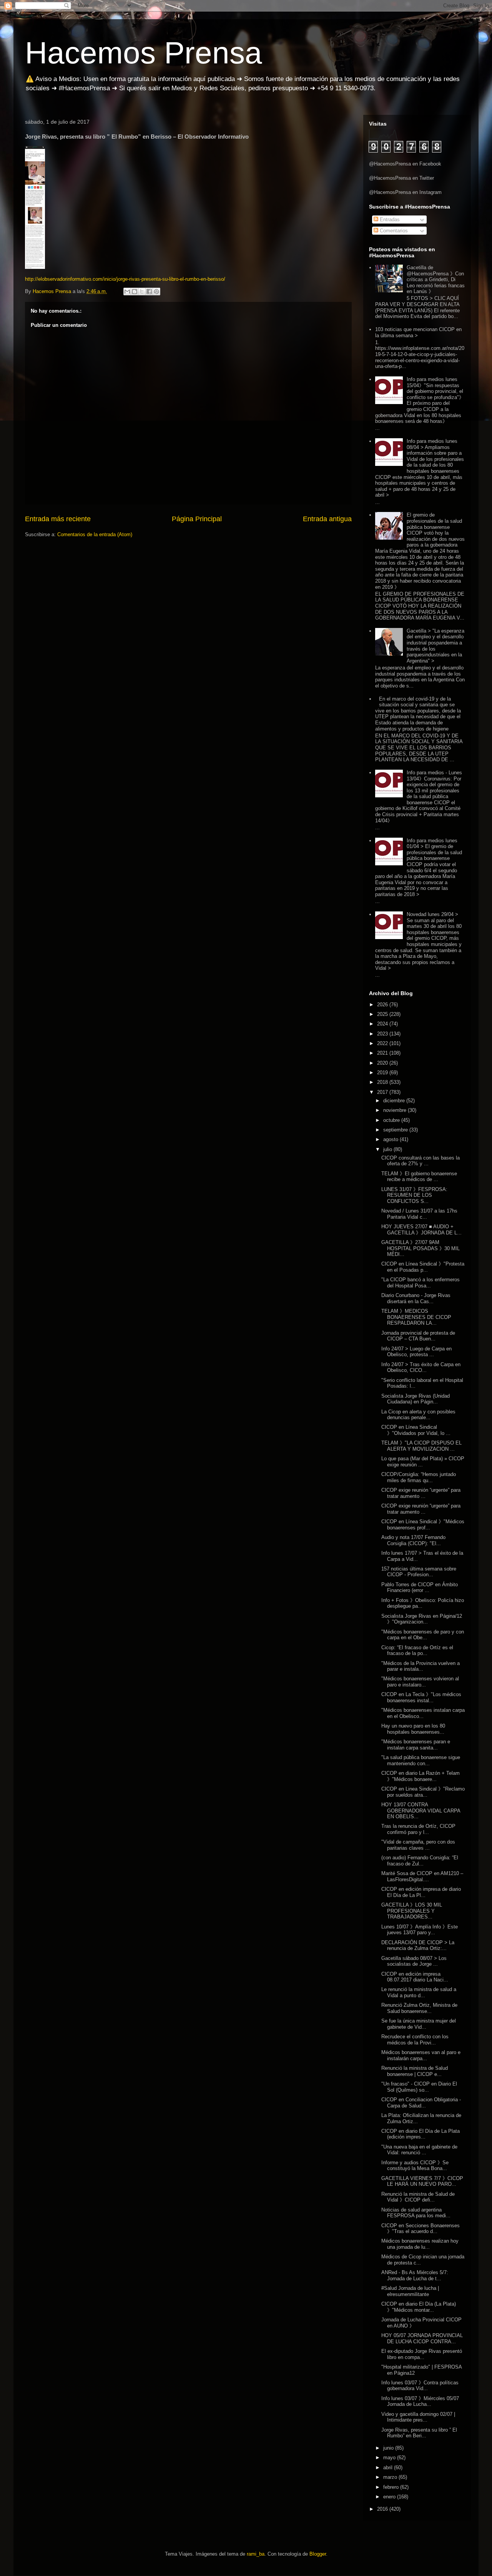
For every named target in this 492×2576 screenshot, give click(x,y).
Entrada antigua (327, 519)
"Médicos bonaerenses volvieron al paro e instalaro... (420, 1682)
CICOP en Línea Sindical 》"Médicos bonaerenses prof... (423, 1525)
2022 (383, 1043)
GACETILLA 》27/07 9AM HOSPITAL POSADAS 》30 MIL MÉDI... (421, 1248)
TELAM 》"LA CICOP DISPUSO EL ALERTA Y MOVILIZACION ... (421, 1446)
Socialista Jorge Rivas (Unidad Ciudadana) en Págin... (416, 1399)
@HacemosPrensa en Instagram (405, 192)
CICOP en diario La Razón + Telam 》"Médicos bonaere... (421, 1776)
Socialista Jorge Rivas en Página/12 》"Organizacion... (422, 1619)
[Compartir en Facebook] (149, 292)
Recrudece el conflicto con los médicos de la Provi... (415, 2040)
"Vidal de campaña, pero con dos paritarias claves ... (418, 1845)
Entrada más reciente (58, 519)
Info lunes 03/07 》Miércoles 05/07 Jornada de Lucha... (420, 2401)
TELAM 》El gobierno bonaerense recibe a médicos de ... (419, 1177)
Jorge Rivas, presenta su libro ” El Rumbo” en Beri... (419, 2433)
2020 (383, 1063)
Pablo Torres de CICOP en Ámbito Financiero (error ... (420, 1588)
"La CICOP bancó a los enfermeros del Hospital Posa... (421, 1283)
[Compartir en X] (142, 292)
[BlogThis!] (135, 292)
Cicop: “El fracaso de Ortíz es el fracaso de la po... (417, 1651)
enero (390, 2497)
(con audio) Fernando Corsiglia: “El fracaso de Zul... (420, 1861)
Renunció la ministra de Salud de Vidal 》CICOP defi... (418, 2197)
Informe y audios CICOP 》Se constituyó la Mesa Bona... (415, 2166)
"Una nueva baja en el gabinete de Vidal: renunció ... (419, 2150)
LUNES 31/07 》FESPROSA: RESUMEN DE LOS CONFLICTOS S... (414, 1195)
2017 (383, 1092)
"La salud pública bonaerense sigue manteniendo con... (421, 1760)
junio (389, 2448)
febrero (392, 2487)
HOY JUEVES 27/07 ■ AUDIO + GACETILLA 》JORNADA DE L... (421, 1230)
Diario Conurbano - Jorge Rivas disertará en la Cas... (416, 1298)
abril (389, 2467)
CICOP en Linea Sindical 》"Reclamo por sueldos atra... (423, 1792)
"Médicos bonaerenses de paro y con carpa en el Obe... (423, 1635)
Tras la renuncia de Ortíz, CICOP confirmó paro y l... (418, 1829)
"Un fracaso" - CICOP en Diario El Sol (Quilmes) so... (419, 2087)
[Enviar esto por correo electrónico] (127, 292)
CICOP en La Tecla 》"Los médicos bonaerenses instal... (421, 1697)
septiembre (396, 1130)
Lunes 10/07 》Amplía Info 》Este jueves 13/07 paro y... (420, 1930)
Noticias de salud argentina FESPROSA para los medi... (416, 2213)
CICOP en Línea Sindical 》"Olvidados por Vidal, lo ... (416, 1430)
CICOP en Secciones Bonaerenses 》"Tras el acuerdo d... (421, 2229)
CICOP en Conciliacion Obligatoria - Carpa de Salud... (421, 2103)
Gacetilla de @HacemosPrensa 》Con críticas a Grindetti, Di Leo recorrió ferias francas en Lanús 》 (436, 279)
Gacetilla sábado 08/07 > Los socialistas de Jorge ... (414, 1961)
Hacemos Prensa (144, 53)
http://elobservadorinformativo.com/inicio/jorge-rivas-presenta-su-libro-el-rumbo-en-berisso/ (125, 279)
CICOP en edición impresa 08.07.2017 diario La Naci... (415, 1977)
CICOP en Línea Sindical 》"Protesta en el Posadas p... (423, 1267)
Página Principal (197, 519)
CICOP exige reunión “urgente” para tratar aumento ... (421, 1493)
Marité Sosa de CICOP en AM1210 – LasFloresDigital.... (422, 1876)
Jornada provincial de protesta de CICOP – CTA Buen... (418, 1336)
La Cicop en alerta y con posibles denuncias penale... (418, 1415)
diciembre (395, 1101)
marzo (391, 2477)
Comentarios (393, 231)
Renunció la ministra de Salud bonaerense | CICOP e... (415, 2071)
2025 (383, 1014)
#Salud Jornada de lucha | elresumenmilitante (410, 2291)
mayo (390, 2458)
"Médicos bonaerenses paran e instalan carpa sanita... (416, 1745)
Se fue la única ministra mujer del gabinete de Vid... (419, 2024)
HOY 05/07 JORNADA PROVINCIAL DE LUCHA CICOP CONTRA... (422, 2338)
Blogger (318, 2554)
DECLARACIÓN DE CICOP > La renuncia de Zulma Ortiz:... (418, 1946)
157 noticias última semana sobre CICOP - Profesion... (419, 1572)
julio (388, 1149)
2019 (383, 1073)
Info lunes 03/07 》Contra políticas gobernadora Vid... (420, 2386)
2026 (383, 1005)
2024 (383, 1024)
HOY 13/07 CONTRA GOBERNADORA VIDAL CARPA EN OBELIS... (421, 1811)
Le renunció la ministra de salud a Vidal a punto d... (419, 1992)
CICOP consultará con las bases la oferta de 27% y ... (421, 1161)
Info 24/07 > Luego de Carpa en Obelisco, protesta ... (416, 1352)
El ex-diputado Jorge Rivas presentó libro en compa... (422, 2354)
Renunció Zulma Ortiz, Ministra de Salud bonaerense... (419, 2008)
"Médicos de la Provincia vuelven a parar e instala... (421, 1666)
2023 (383, 1034)
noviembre (396, 1110)
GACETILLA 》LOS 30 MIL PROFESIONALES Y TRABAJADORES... (412, 1911)
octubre (392, 1120)
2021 (383, 1053)
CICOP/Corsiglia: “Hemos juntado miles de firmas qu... (419, 1477)
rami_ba (256, 2554)
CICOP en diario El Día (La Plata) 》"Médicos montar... (419, 2307)
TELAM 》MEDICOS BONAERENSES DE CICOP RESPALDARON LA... (416, 1317)
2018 (383, 1082)
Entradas (389, 219)
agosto (391, 1139)
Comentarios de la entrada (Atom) (95, 534)
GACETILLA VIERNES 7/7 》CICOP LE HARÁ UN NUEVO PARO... (422, 2181)
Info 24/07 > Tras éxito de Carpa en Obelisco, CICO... (421, 1368)
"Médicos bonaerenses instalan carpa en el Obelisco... (423, 1713)
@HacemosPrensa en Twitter (401, 178)
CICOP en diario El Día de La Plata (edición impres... (421, 2134)
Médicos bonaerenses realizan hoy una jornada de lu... (420, 2244)
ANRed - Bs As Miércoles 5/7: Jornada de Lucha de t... (415, 2275)
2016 (383, 2509)
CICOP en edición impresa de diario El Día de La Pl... (421, 1892)
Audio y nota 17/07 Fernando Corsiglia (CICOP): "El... (413, 1540)
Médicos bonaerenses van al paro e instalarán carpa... (421, 2055)
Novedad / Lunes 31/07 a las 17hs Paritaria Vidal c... (419, 1214)
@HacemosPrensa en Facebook (405, 164)
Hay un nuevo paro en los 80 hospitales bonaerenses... (413, 1729)
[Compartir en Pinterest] (156, 292)
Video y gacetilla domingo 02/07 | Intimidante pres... (418, 2417)
